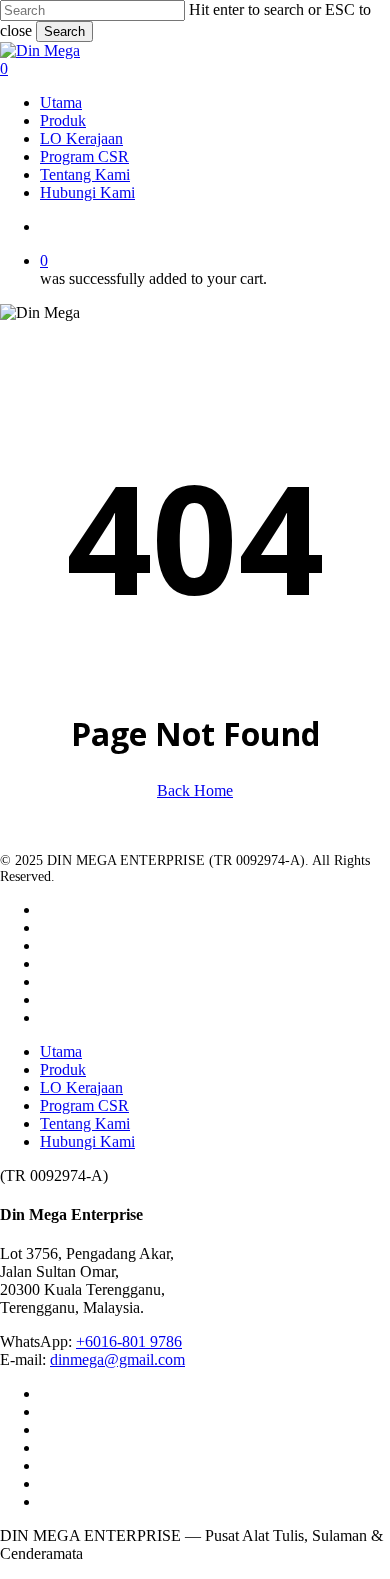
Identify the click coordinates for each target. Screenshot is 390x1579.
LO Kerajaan (81, 1087)
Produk (63, 1069)
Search (64, 31)
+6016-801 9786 (129, 1341)
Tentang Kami (85, 1123)
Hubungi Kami (87, 1141)
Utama (61, 1051)
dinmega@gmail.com (117, 1359)
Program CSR (84, 1105)
